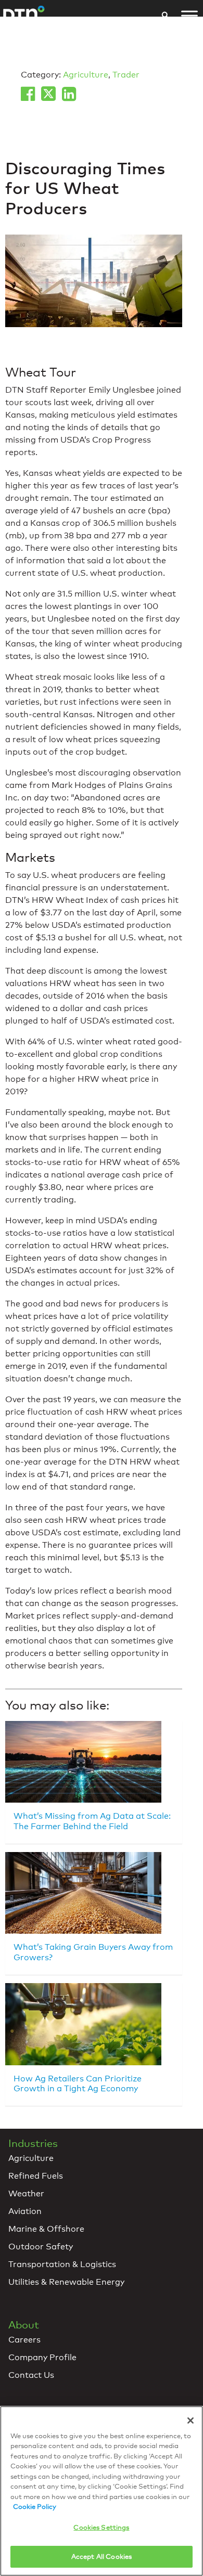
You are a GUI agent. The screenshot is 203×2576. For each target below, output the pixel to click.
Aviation (25, 2211)
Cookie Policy (35, 2506)
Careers (24, 2340)
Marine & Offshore (46, 2229)
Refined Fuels (36, 2176)
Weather (26, 2193)
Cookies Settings (101, 2527)
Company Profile (42, 2357)
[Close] (191, 2420)
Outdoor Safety (41, 2247)
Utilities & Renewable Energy (66, 2282)
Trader (126, 75)
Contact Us (31, 2375)
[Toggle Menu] (189, 16)
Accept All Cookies (102, 2556)
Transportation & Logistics (62, 2264)
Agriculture (86, 75)
